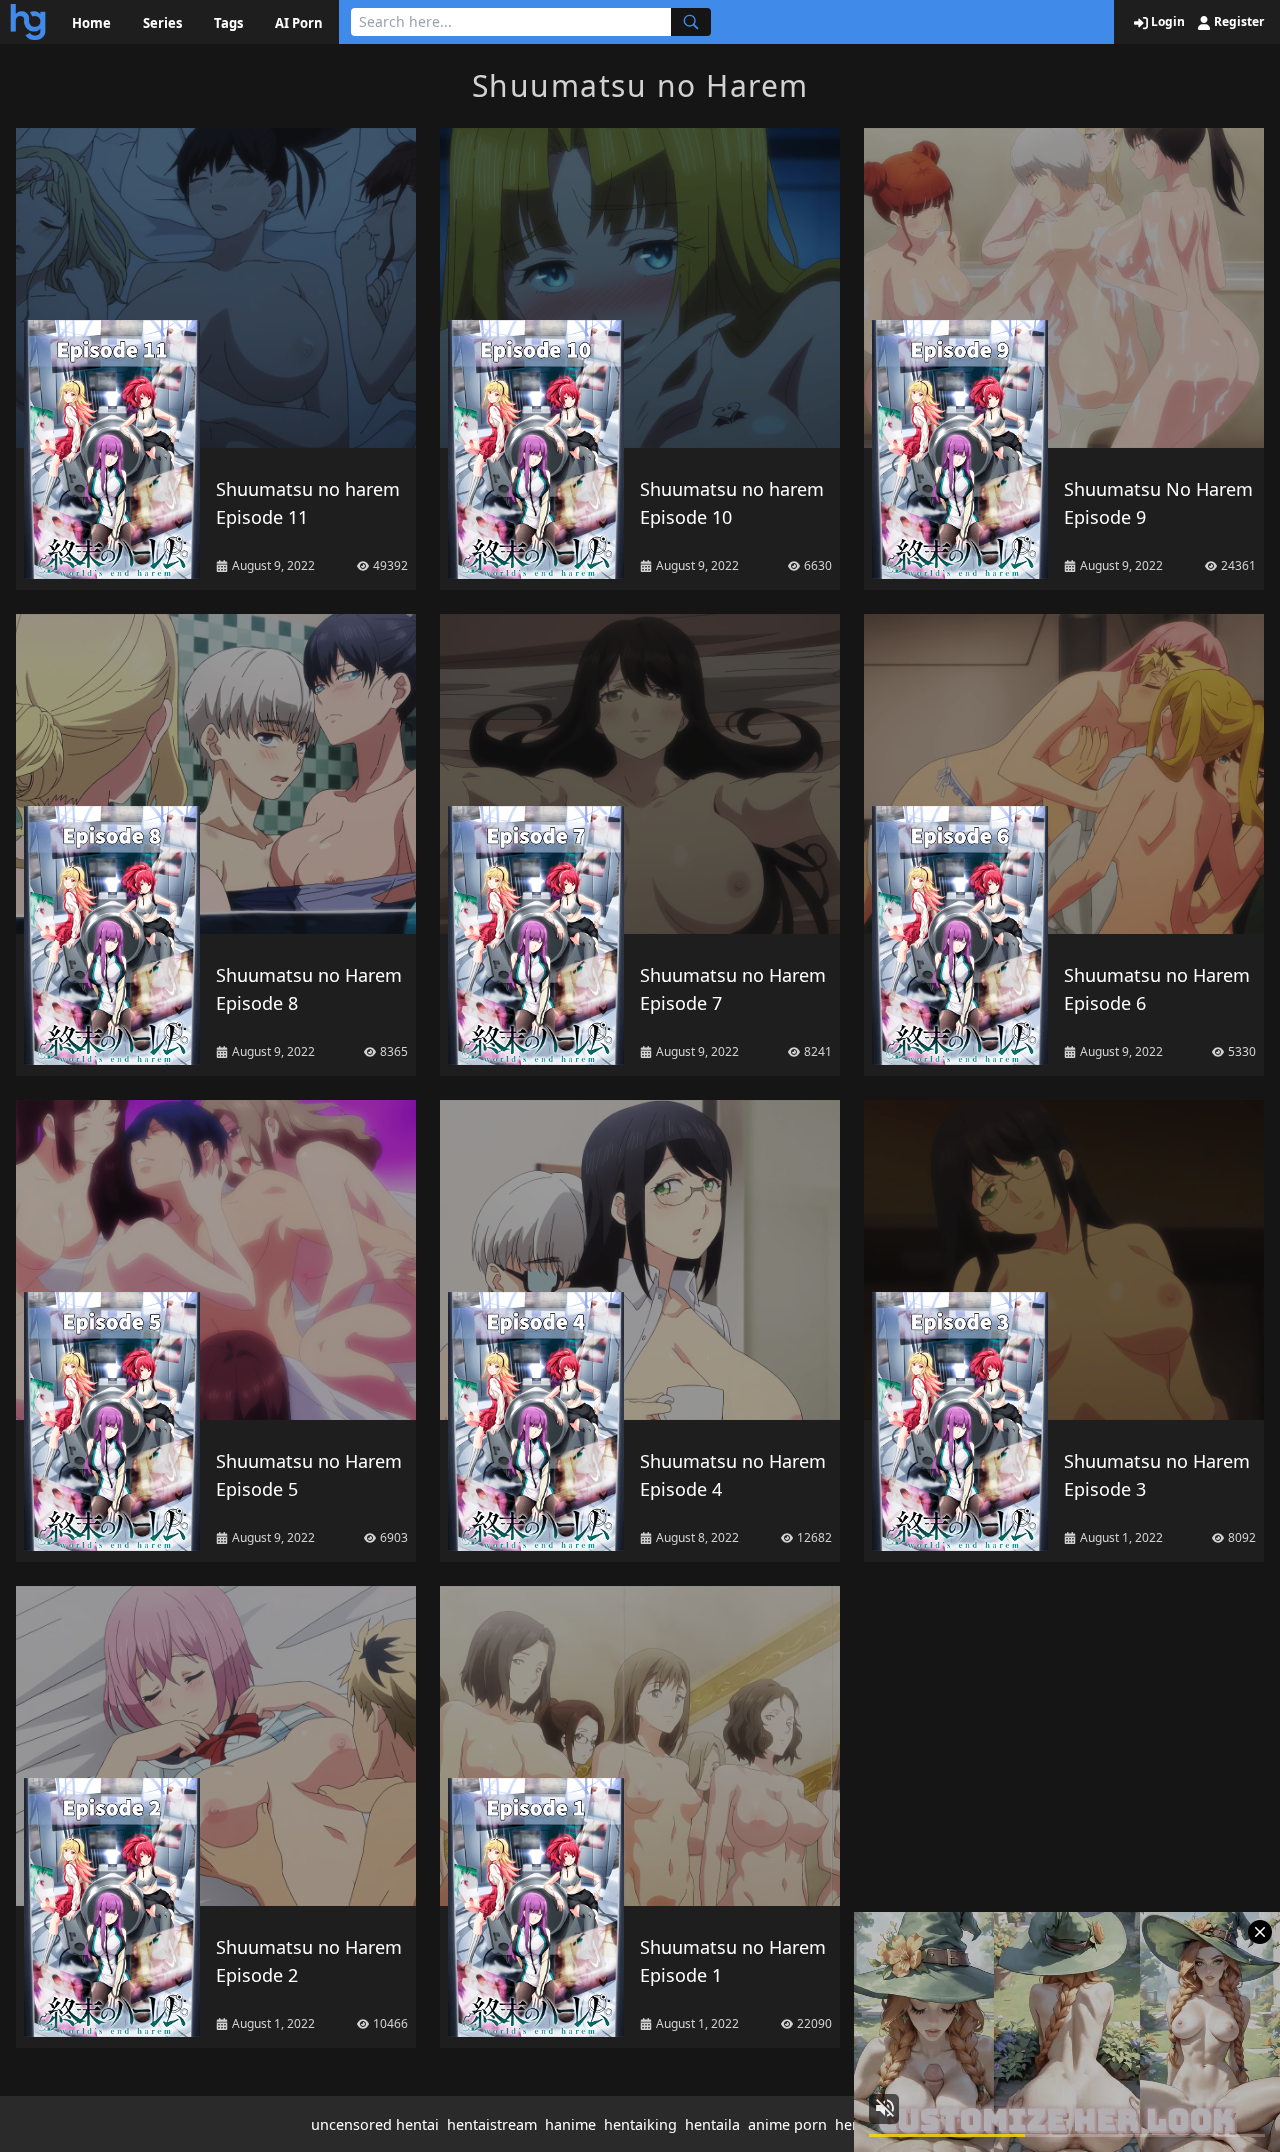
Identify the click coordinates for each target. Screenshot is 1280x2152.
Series (162, 23)
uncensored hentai (375, 2124)
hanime (570, 2124)
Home (91, 23)
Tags (228, 23)
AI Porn (299, 23)
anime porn (787, 2124)
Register (1237, 22)
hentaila (712, 2124)
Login (1166, 22)
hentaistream (492, 2124)
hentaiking (640, 2124)
